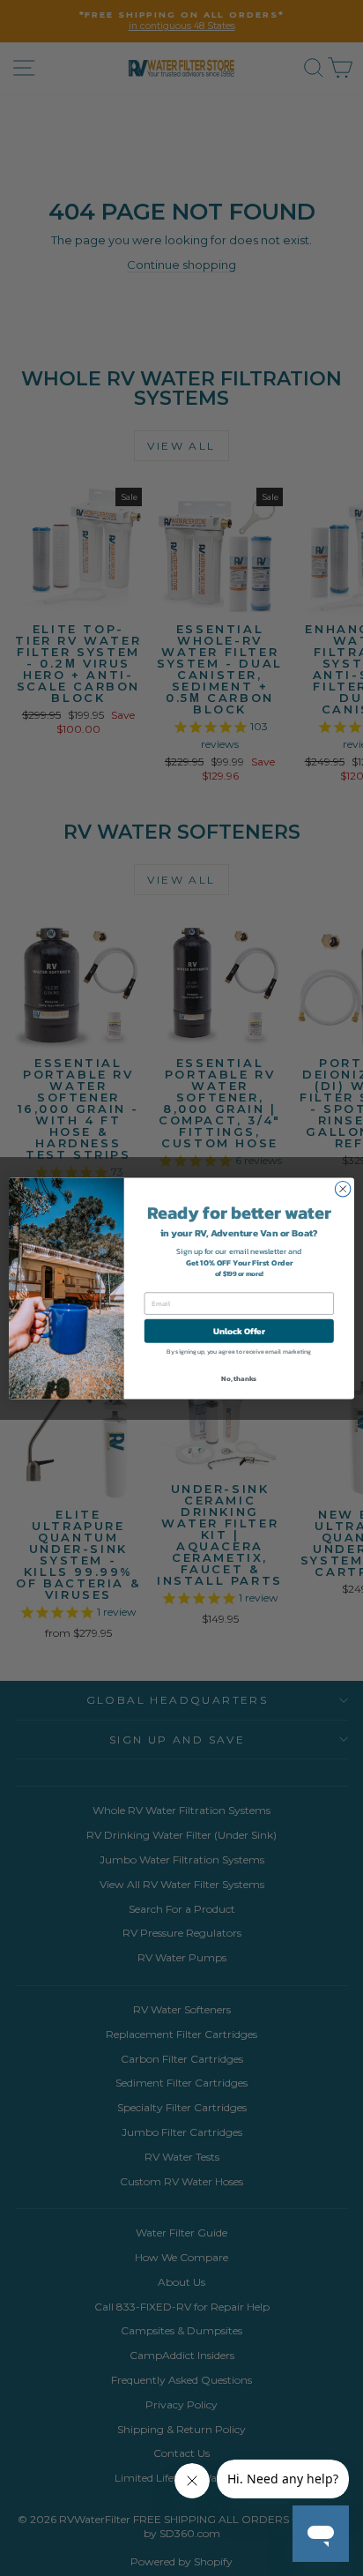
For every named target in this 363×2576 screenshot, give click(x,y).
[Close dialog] (343, 1189)
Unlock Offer (239, 1330)
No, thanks (239, 1378)
